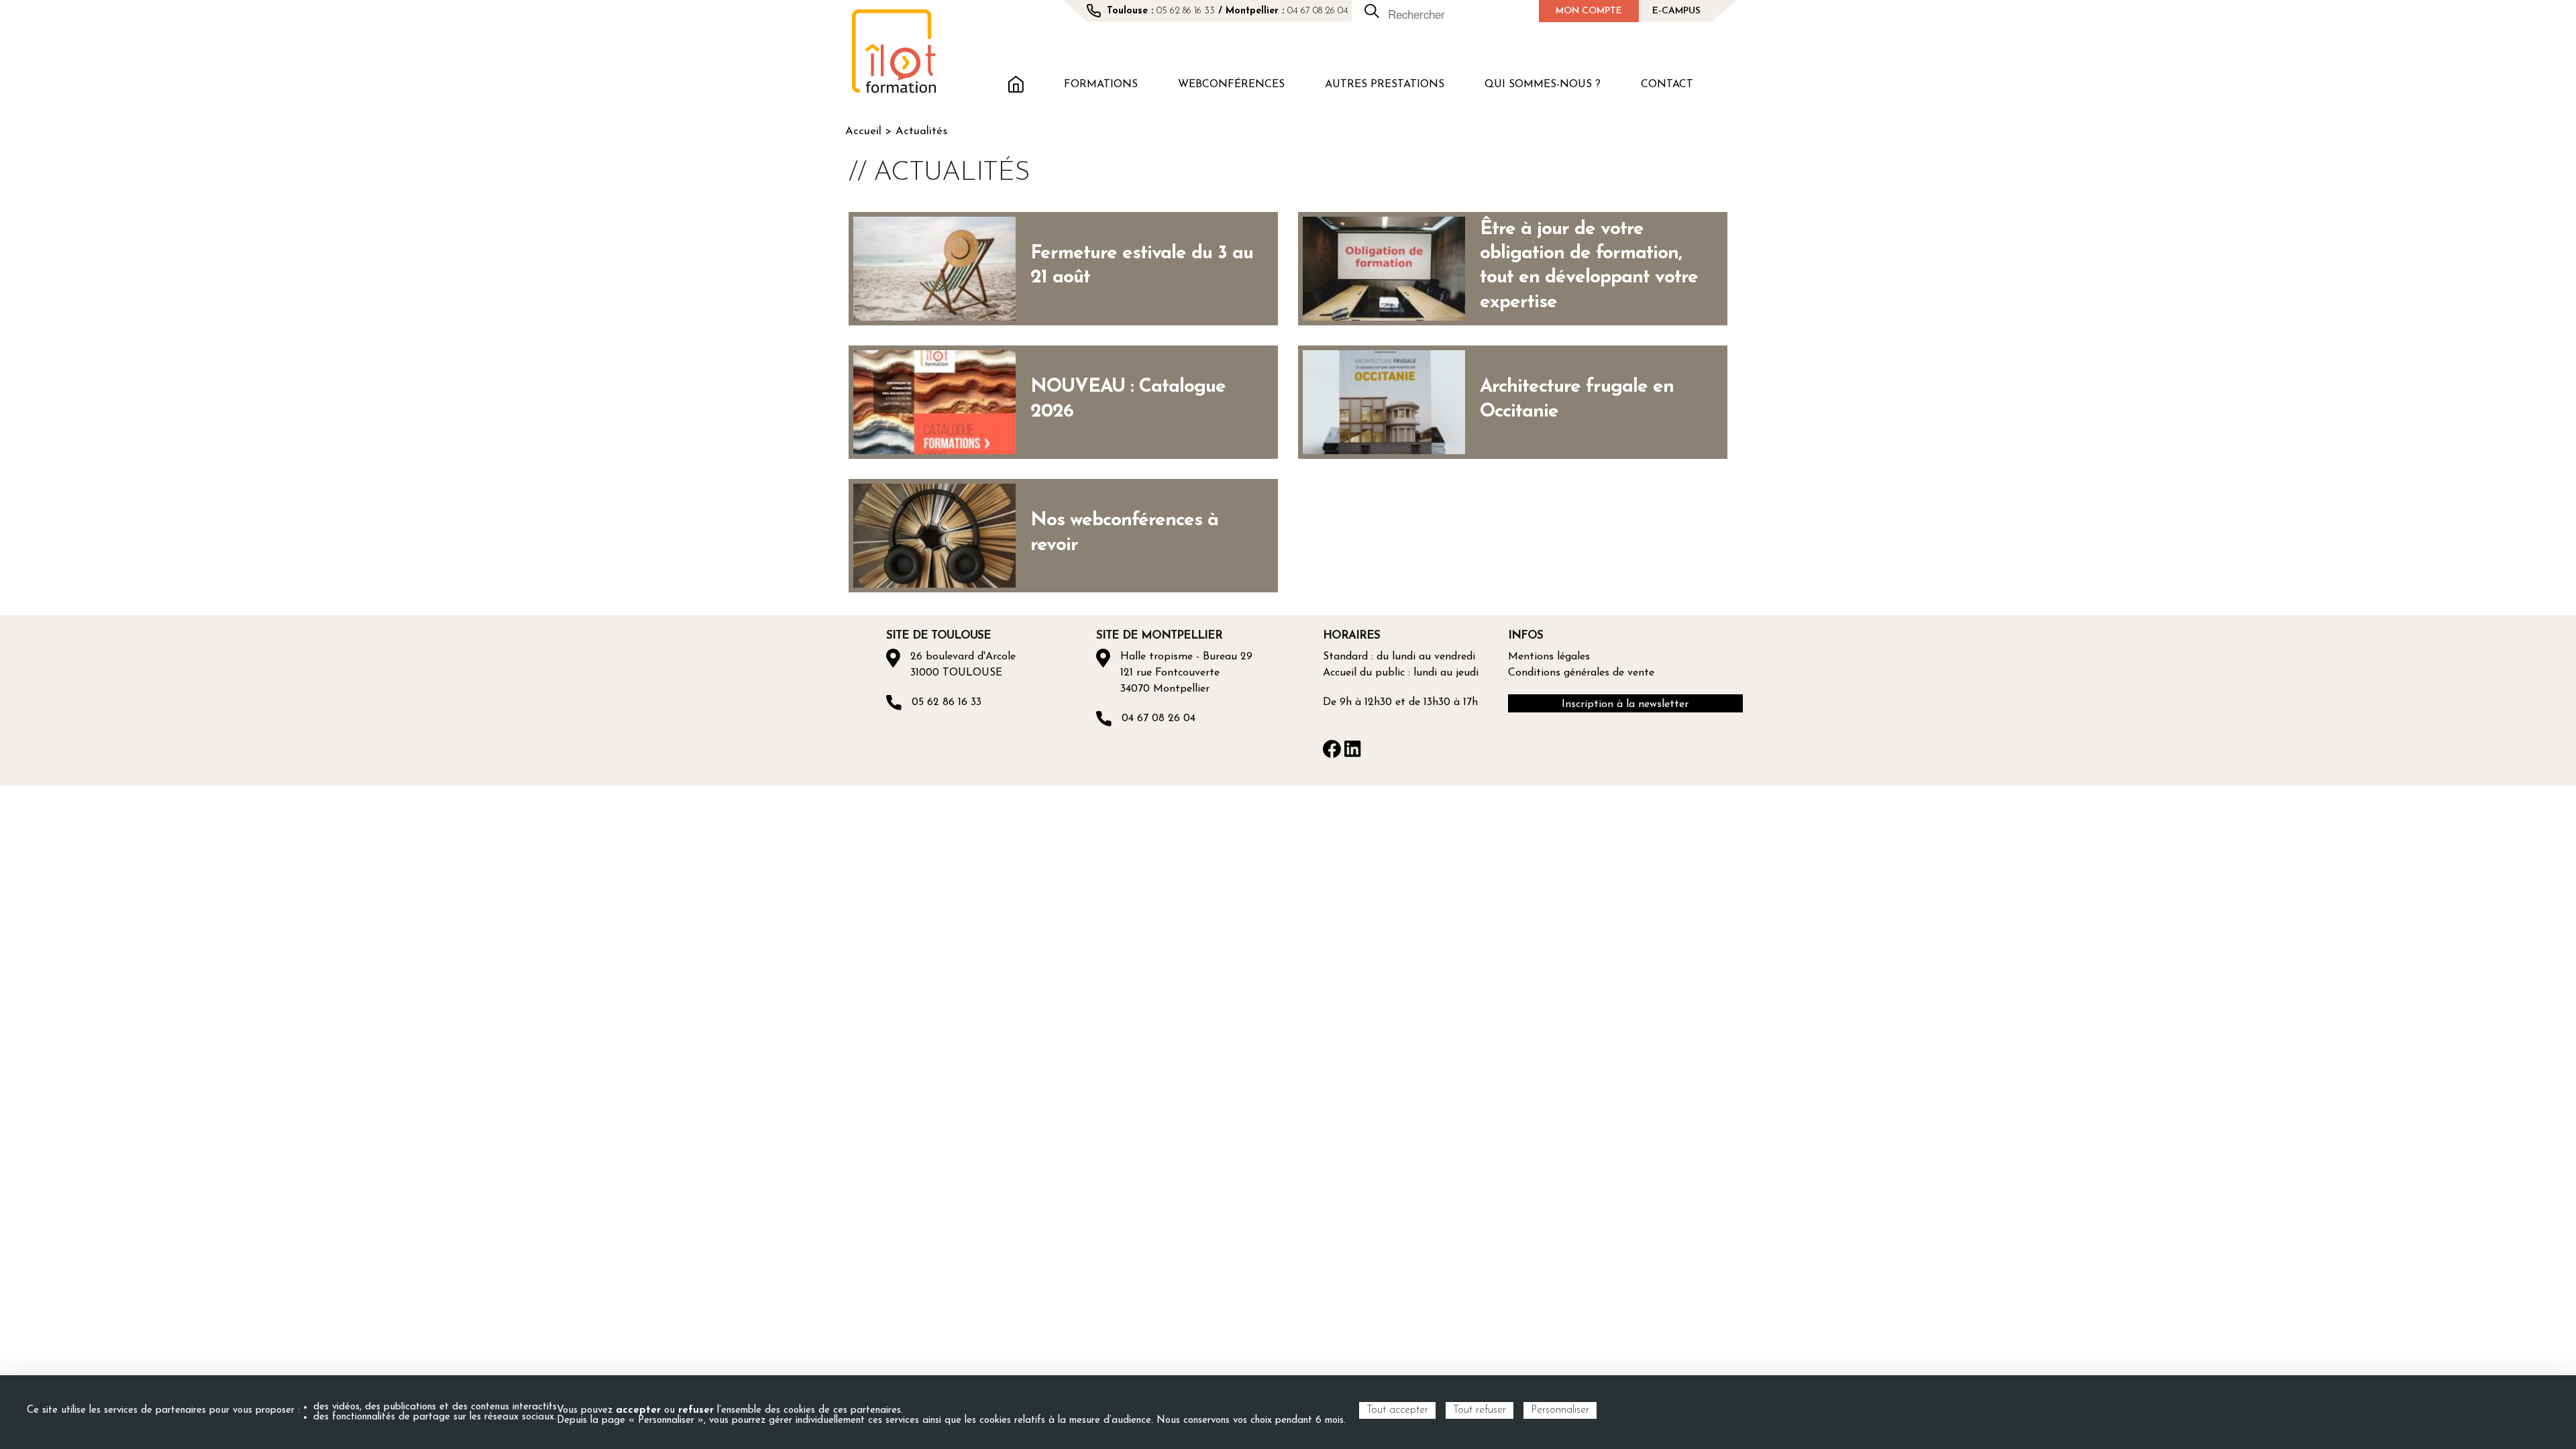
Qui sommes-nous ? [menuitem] (1543, 85)
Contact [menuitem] (1667, 85)
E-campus (1676, 11)
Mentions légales (1549, 657)
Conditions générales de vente (1581, 673)
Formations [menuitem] (1101, 85)
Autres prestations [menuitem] (1385, 85)
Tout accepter (1397, 1410)
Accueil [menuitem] (1016, 83)
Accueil (863, 131)
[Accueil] (894, 51)
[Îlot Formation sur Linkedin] (1353, 748)
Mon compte (1589, 11)
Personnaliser (1560, 1410)
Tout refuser (1480, 1410)
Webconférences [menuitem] (1231, 85)
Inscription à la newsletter (1625, 704)
